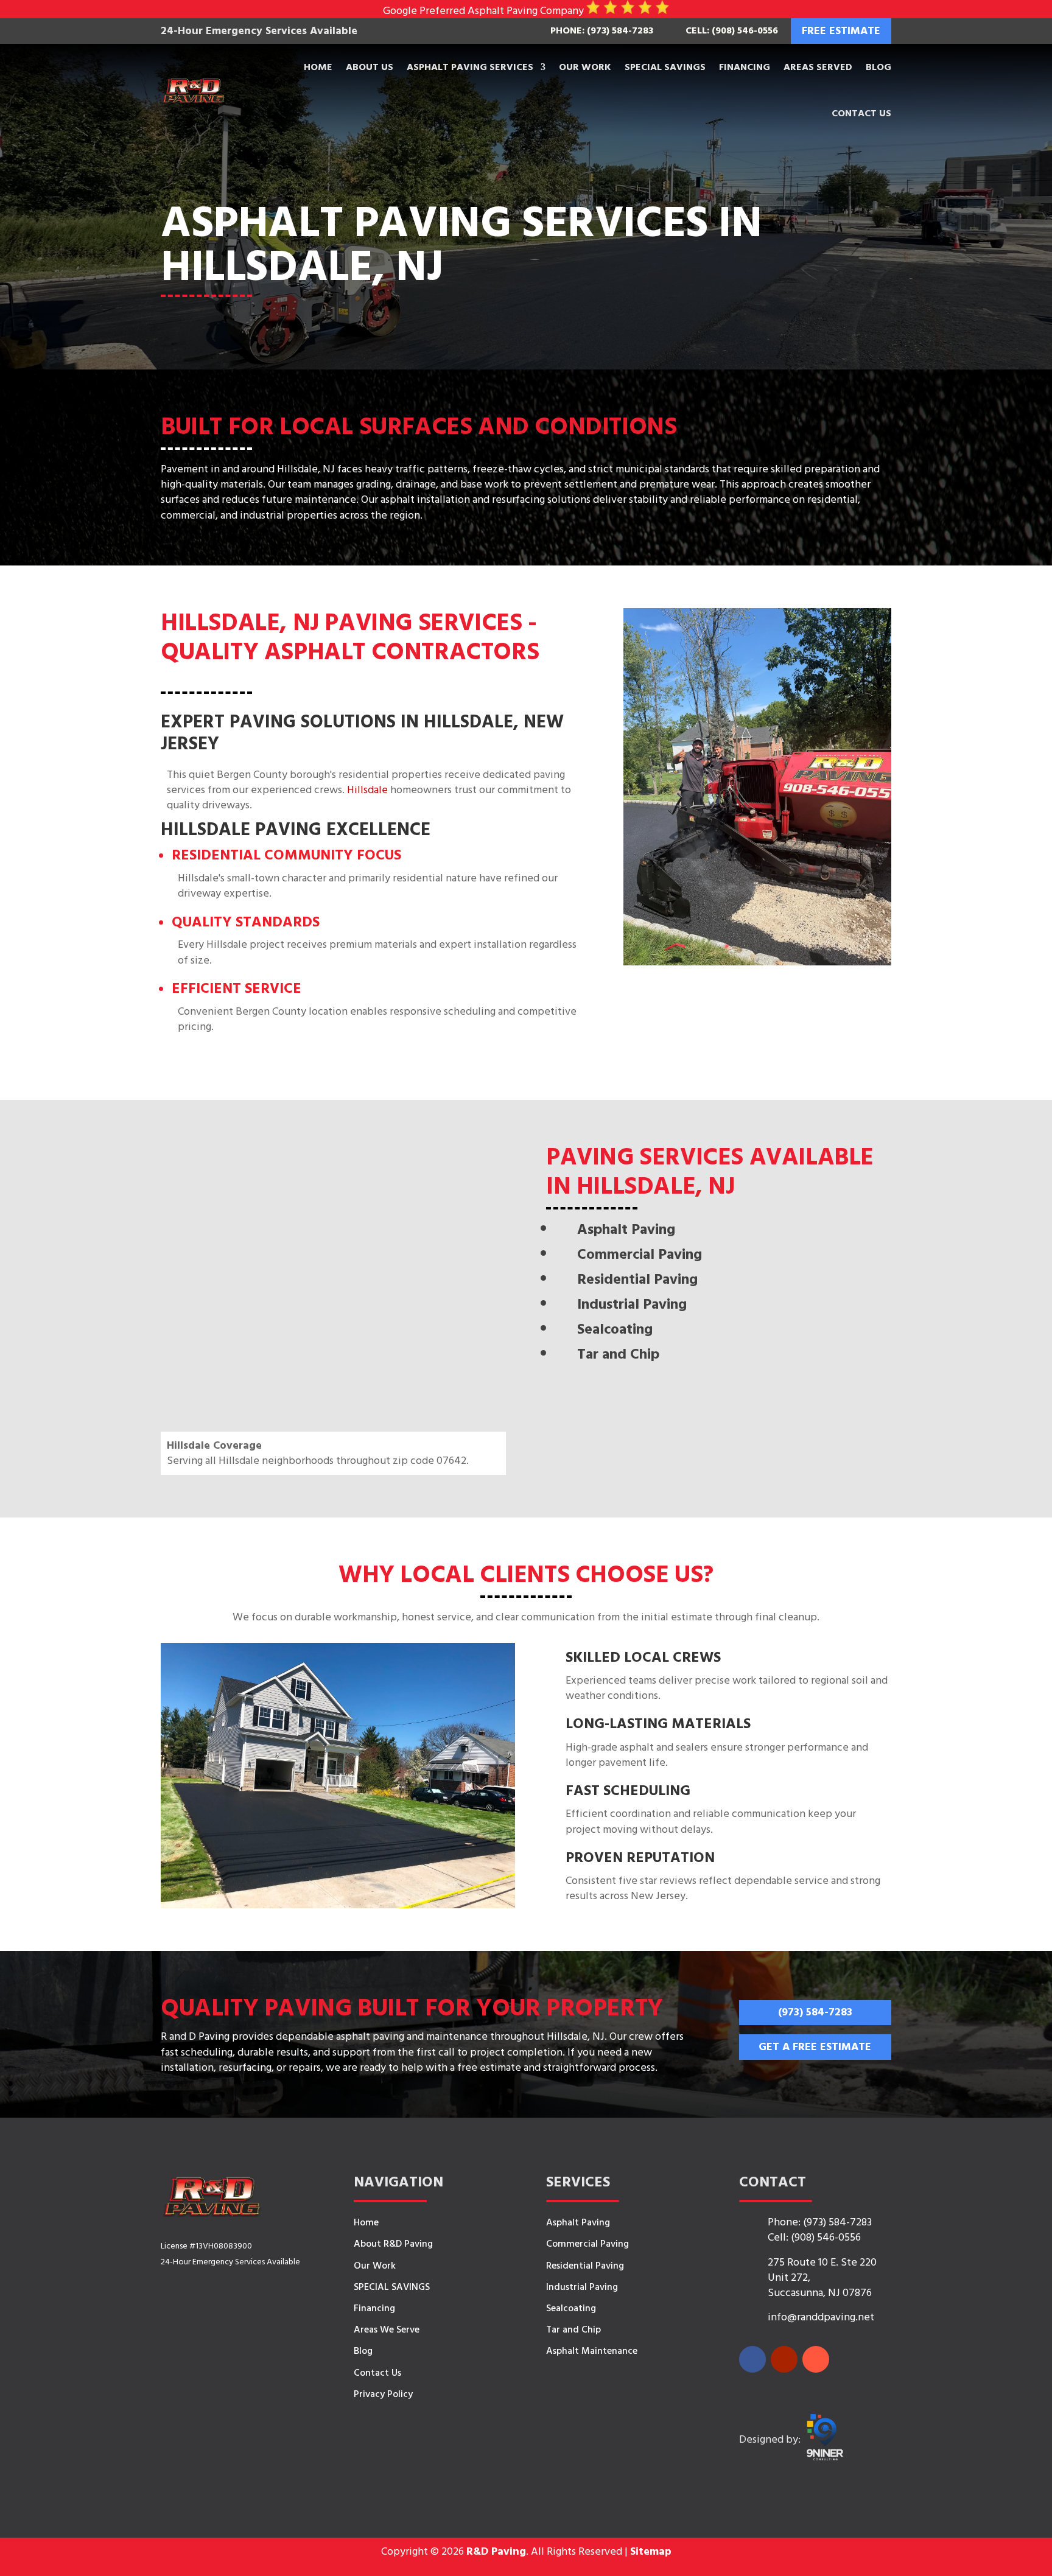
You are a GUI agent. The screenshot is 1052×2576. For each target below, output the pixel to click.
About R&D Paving (393, 2244)
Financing (745, 67)
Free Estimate (841, 31)
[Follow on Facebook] (752, 2359)
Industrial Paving (582, 2287)
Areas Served (818, 67)
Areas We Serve (387, 2329)
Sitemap (651, 2551)
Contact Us (861, 113)
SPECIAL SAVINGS (665, 67)
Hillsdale (367, 790)
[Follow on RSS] (816, 2359)
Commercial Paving (587, 2244)
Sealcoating (571, 2308)
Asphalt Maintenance (592, 2351)
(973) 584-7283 (815, 2012)
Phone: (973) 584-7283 (602, 30)
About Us (370, 67)
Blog (878, 67)
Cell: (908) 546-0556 (732, 30)
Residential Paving (585, 2266)
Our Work (585, 67)
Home (318, 67)
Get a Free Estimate (815, 2047)
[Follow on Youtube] (784, 2359)
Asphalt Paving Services (470, 67)
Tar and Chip (573, 2329)
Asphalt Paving (578, 2222)
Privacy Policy (383, 2394)
